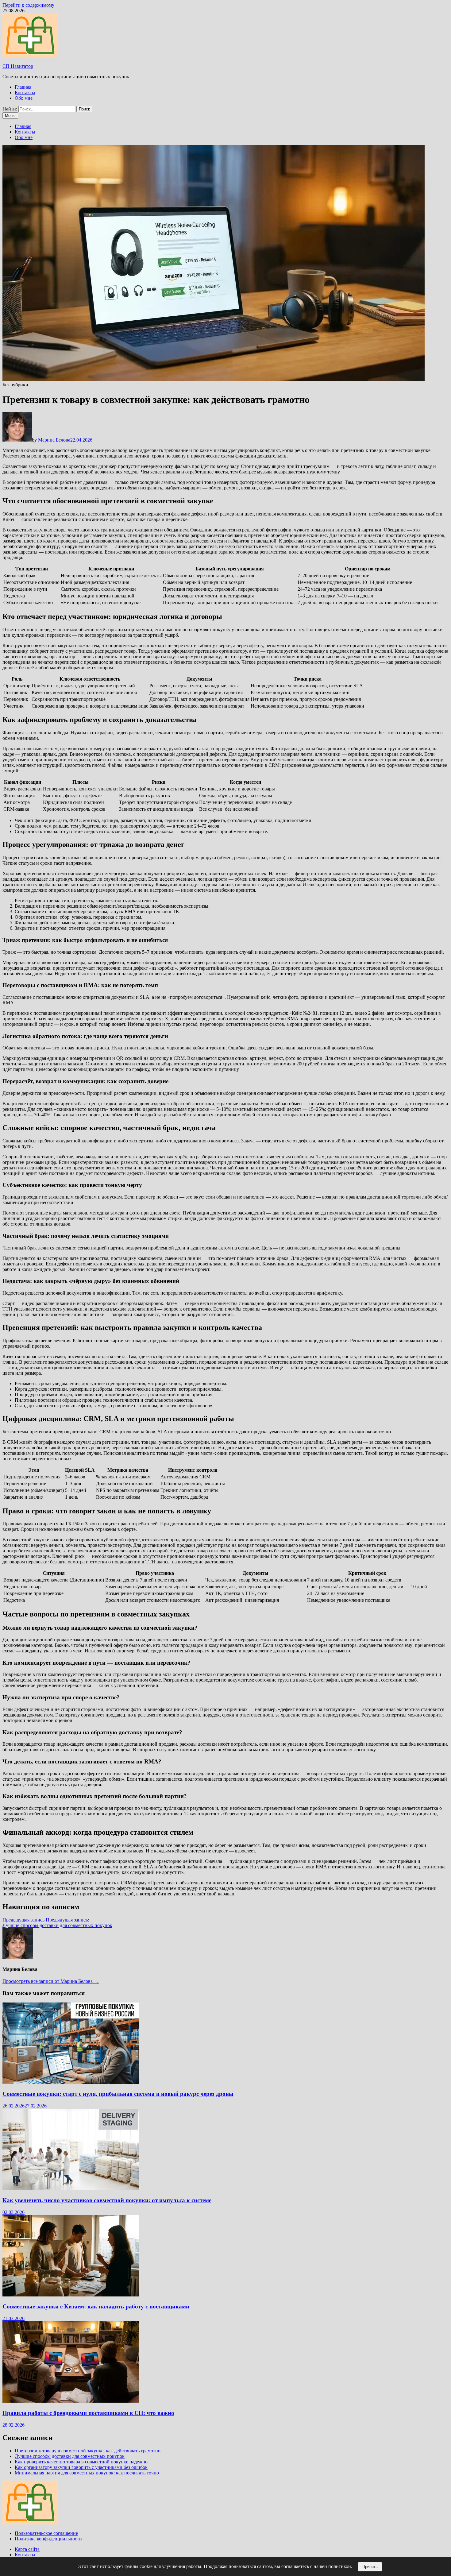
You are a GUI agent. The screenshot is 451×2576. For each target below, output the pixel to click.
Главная (23, 87)
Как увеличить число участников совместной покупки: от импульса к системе (107, 2200)
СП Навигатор (18, 66)
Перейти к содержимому (28, 5)
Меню (10, 116)
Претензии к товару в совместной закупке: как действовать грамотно (88, 2451)
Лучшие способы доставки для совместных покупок (70, 2456)
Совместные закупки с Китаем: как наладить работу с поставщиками (96, 2306)
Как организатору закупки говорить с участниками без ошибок (81, 2467)
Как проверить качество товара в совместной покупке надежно (81, 2462)
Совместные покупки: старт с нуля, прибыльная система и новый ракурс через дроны (118, 2094)
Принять (370, 2567)
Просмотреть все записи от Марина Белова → (51, 1981)
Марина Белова (54, 440)
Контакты (25, 93)
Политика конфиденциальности (48, 2539)
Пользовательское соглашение (46, 2533)
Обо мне (24, 98)
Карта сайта (27, 2549)
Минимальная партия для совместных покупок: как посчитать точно (87, 2473)
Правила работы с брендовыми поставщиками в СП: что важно (88, 2413)
